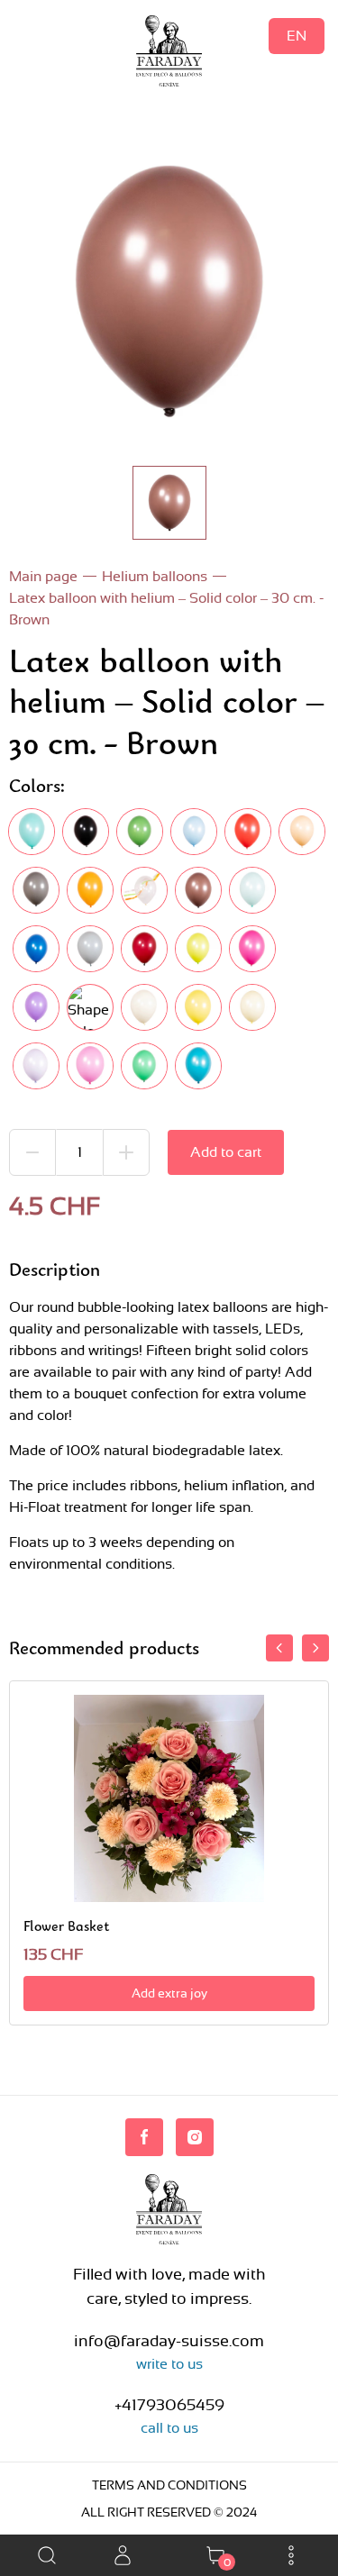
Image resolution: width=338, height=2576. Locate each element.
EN (297, 36)
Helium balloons (155, 576)
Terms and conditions (169, 2485)
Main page (43, 576)
